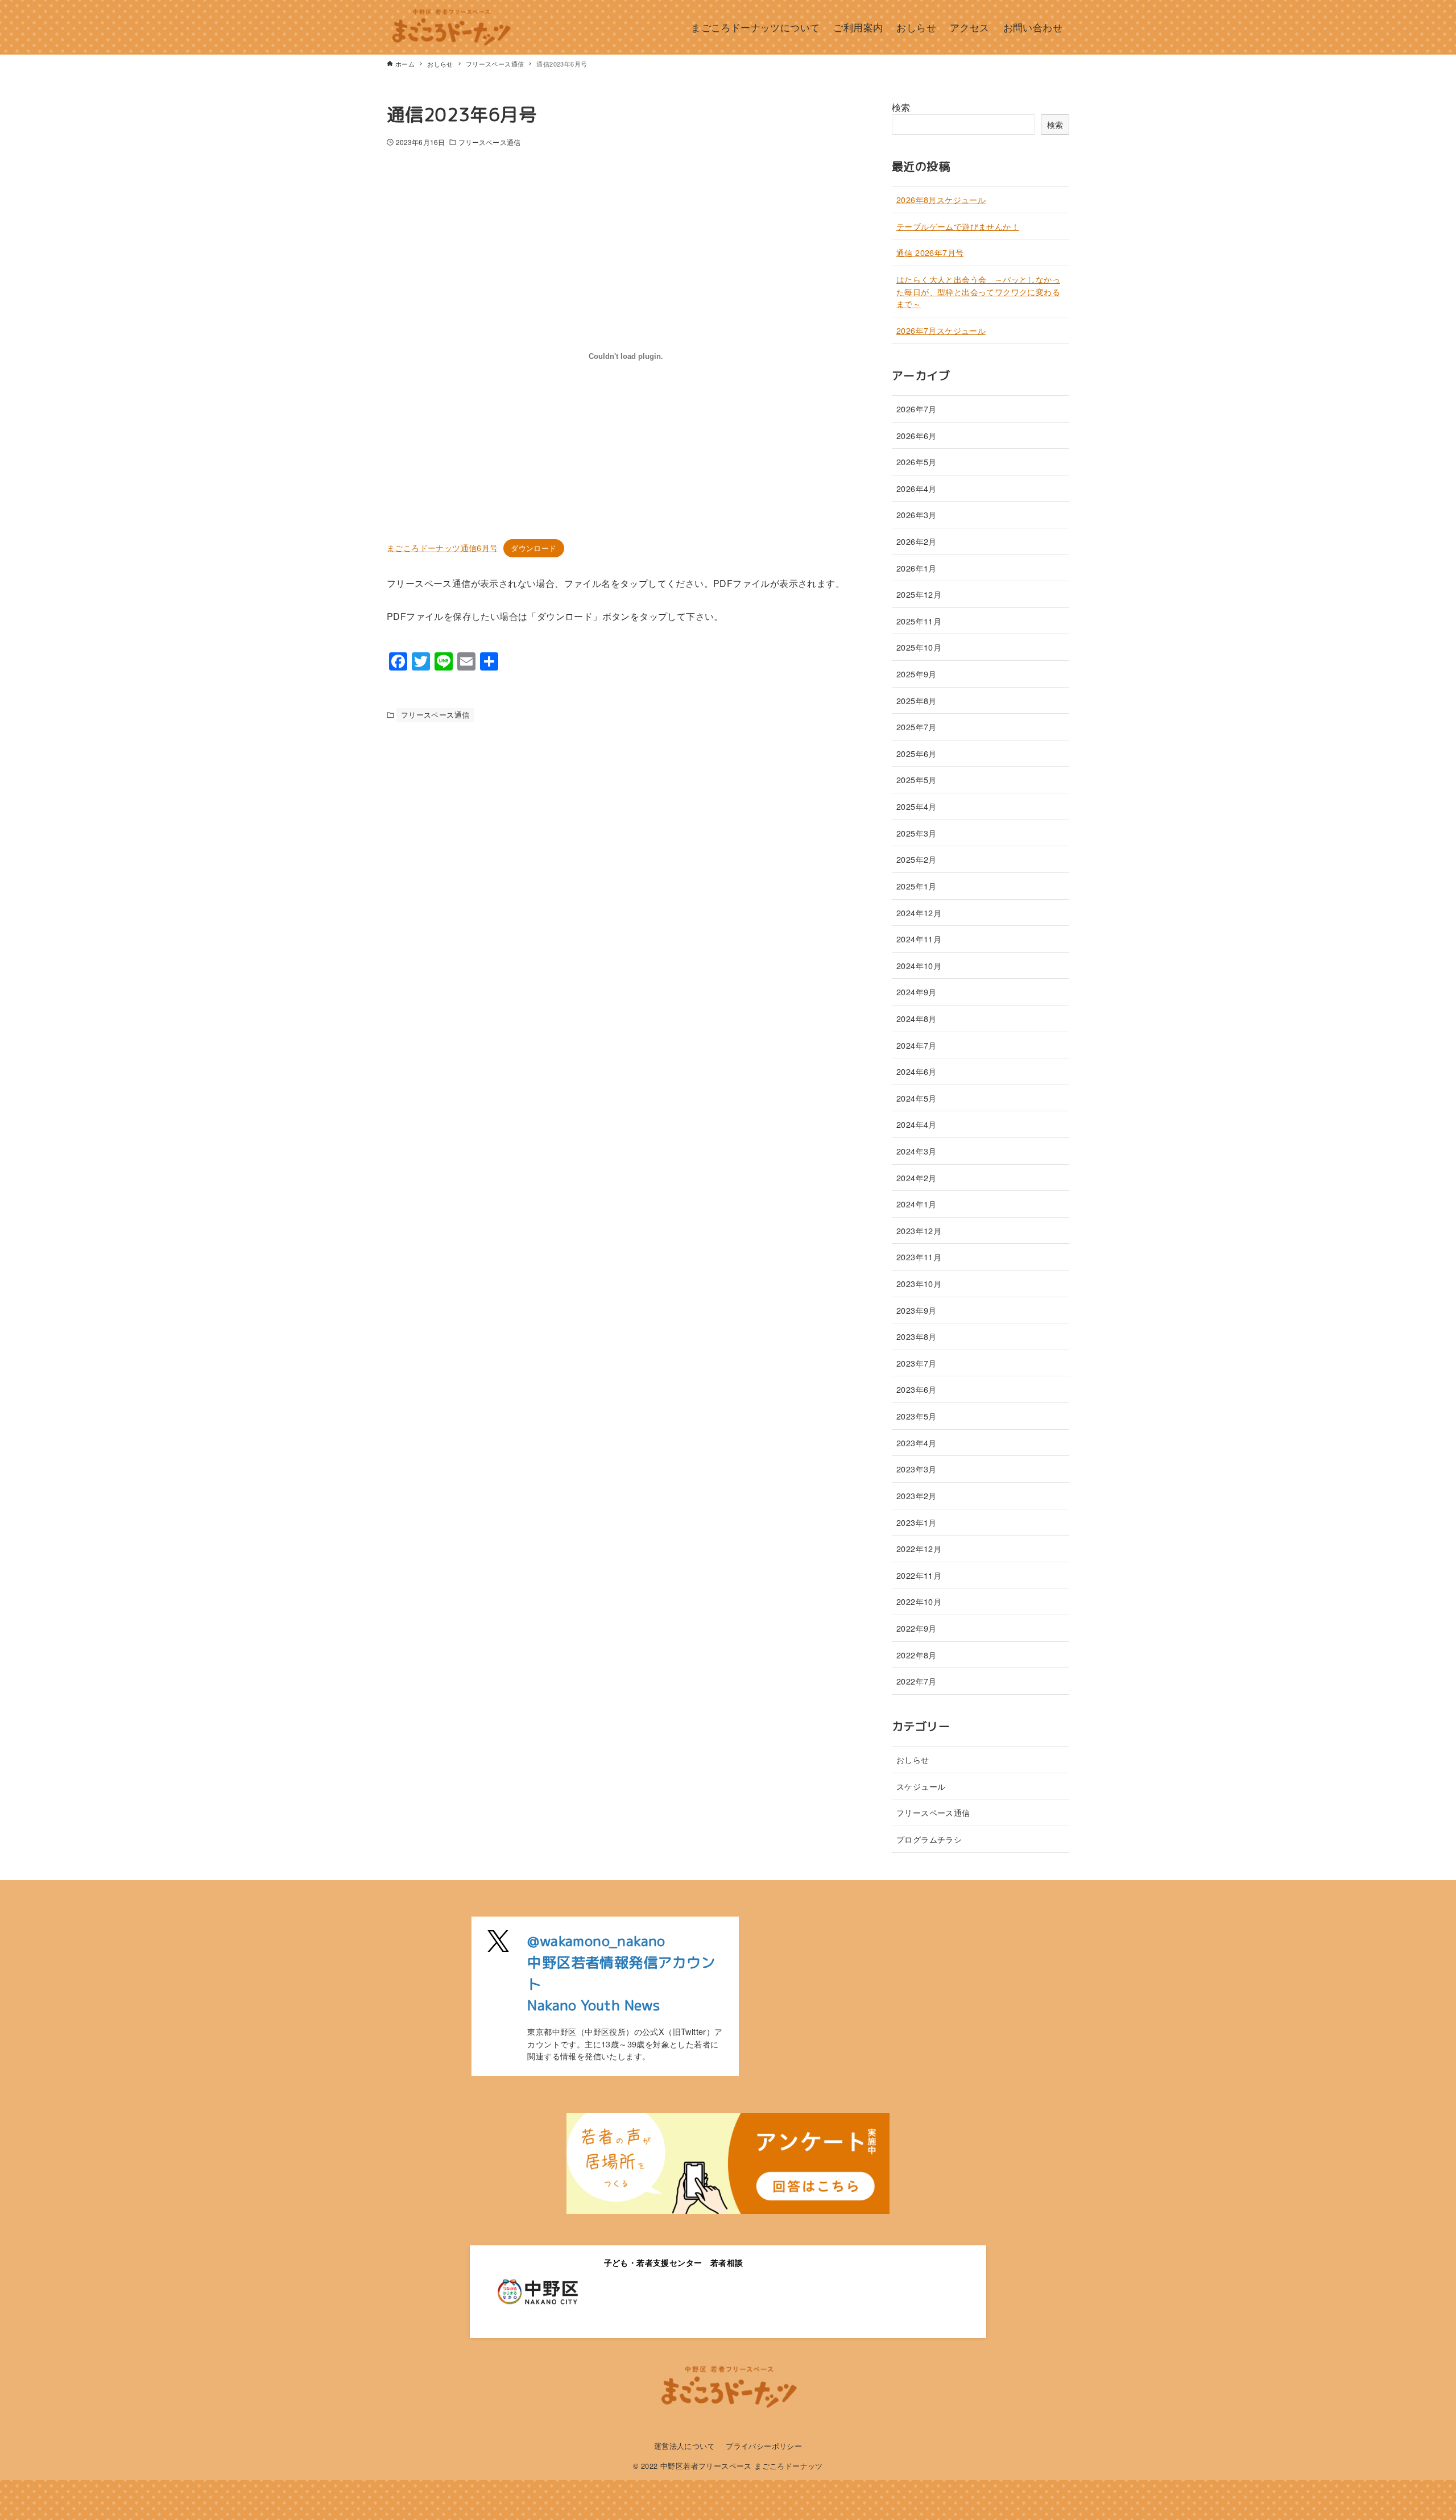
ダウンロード (533, 548)
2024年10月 (919, 965)
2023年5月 (917, 1416)
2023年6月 (917, 1389)
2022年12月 (919, 1548)
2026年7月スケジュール (941, 330)
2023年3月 (917, 1469)
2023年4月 (917, 1443)
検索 (901, 107)
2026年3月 (917, 514)
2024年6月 (917, 1071)
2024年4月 (917, 1124)
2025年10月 (919, 647)
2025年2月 (917, 859)
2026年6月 (917, 435)
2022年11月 (919, 1575)
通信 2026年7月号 (930, 252)
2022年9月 (917, 1628)
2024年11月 (919, 939)
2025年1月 (917, 886)
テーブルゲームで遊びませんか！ (958, 226)
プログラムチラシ (929, 1839)
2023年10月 (919, 1283)
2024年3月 (917, 1151)
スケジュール (921, 1786)
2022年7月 (917, 1681)
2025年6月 (917, 753)
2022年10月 (919, 1601)
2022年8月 (917, 1655)
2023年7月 (917, 1363)
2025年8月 (917, 700)
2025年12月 (919, 594)
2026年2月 (917, 541)
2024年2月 (917, 1178)
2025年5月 (917, 779)
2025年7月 (917, 727)
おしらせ (913, 1759)
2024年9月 (917, 992)
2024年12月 (919, 913)
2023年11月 (919, 1257)
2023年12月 (919, 1230)
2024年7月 (917, 1045)
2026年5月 (917, 462)
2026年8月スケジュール (941, 199)
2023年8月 (917, 1336)
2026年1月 (917, 568)
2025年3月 (917, 833)
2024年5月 (917, 1098)
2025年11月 (919, 621)
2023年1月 (917, 1522)
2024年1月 (917, 1204)
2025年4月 (917, 806)
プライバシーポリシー (764, 2446)
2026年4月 (917, 488)
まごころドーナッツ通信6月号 (442, 547)
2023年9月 (917, 1310)
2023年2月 (917, 1495)
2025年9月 (917, 674)
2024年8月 (917, 1018)
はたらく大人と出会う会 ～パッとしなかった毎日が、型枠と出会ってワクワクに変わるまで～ (978, 291)
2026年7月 (917, 409)
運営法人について (684, 2446)
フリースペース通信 (489, 142)
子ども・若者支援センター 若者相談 (674, 2262)
